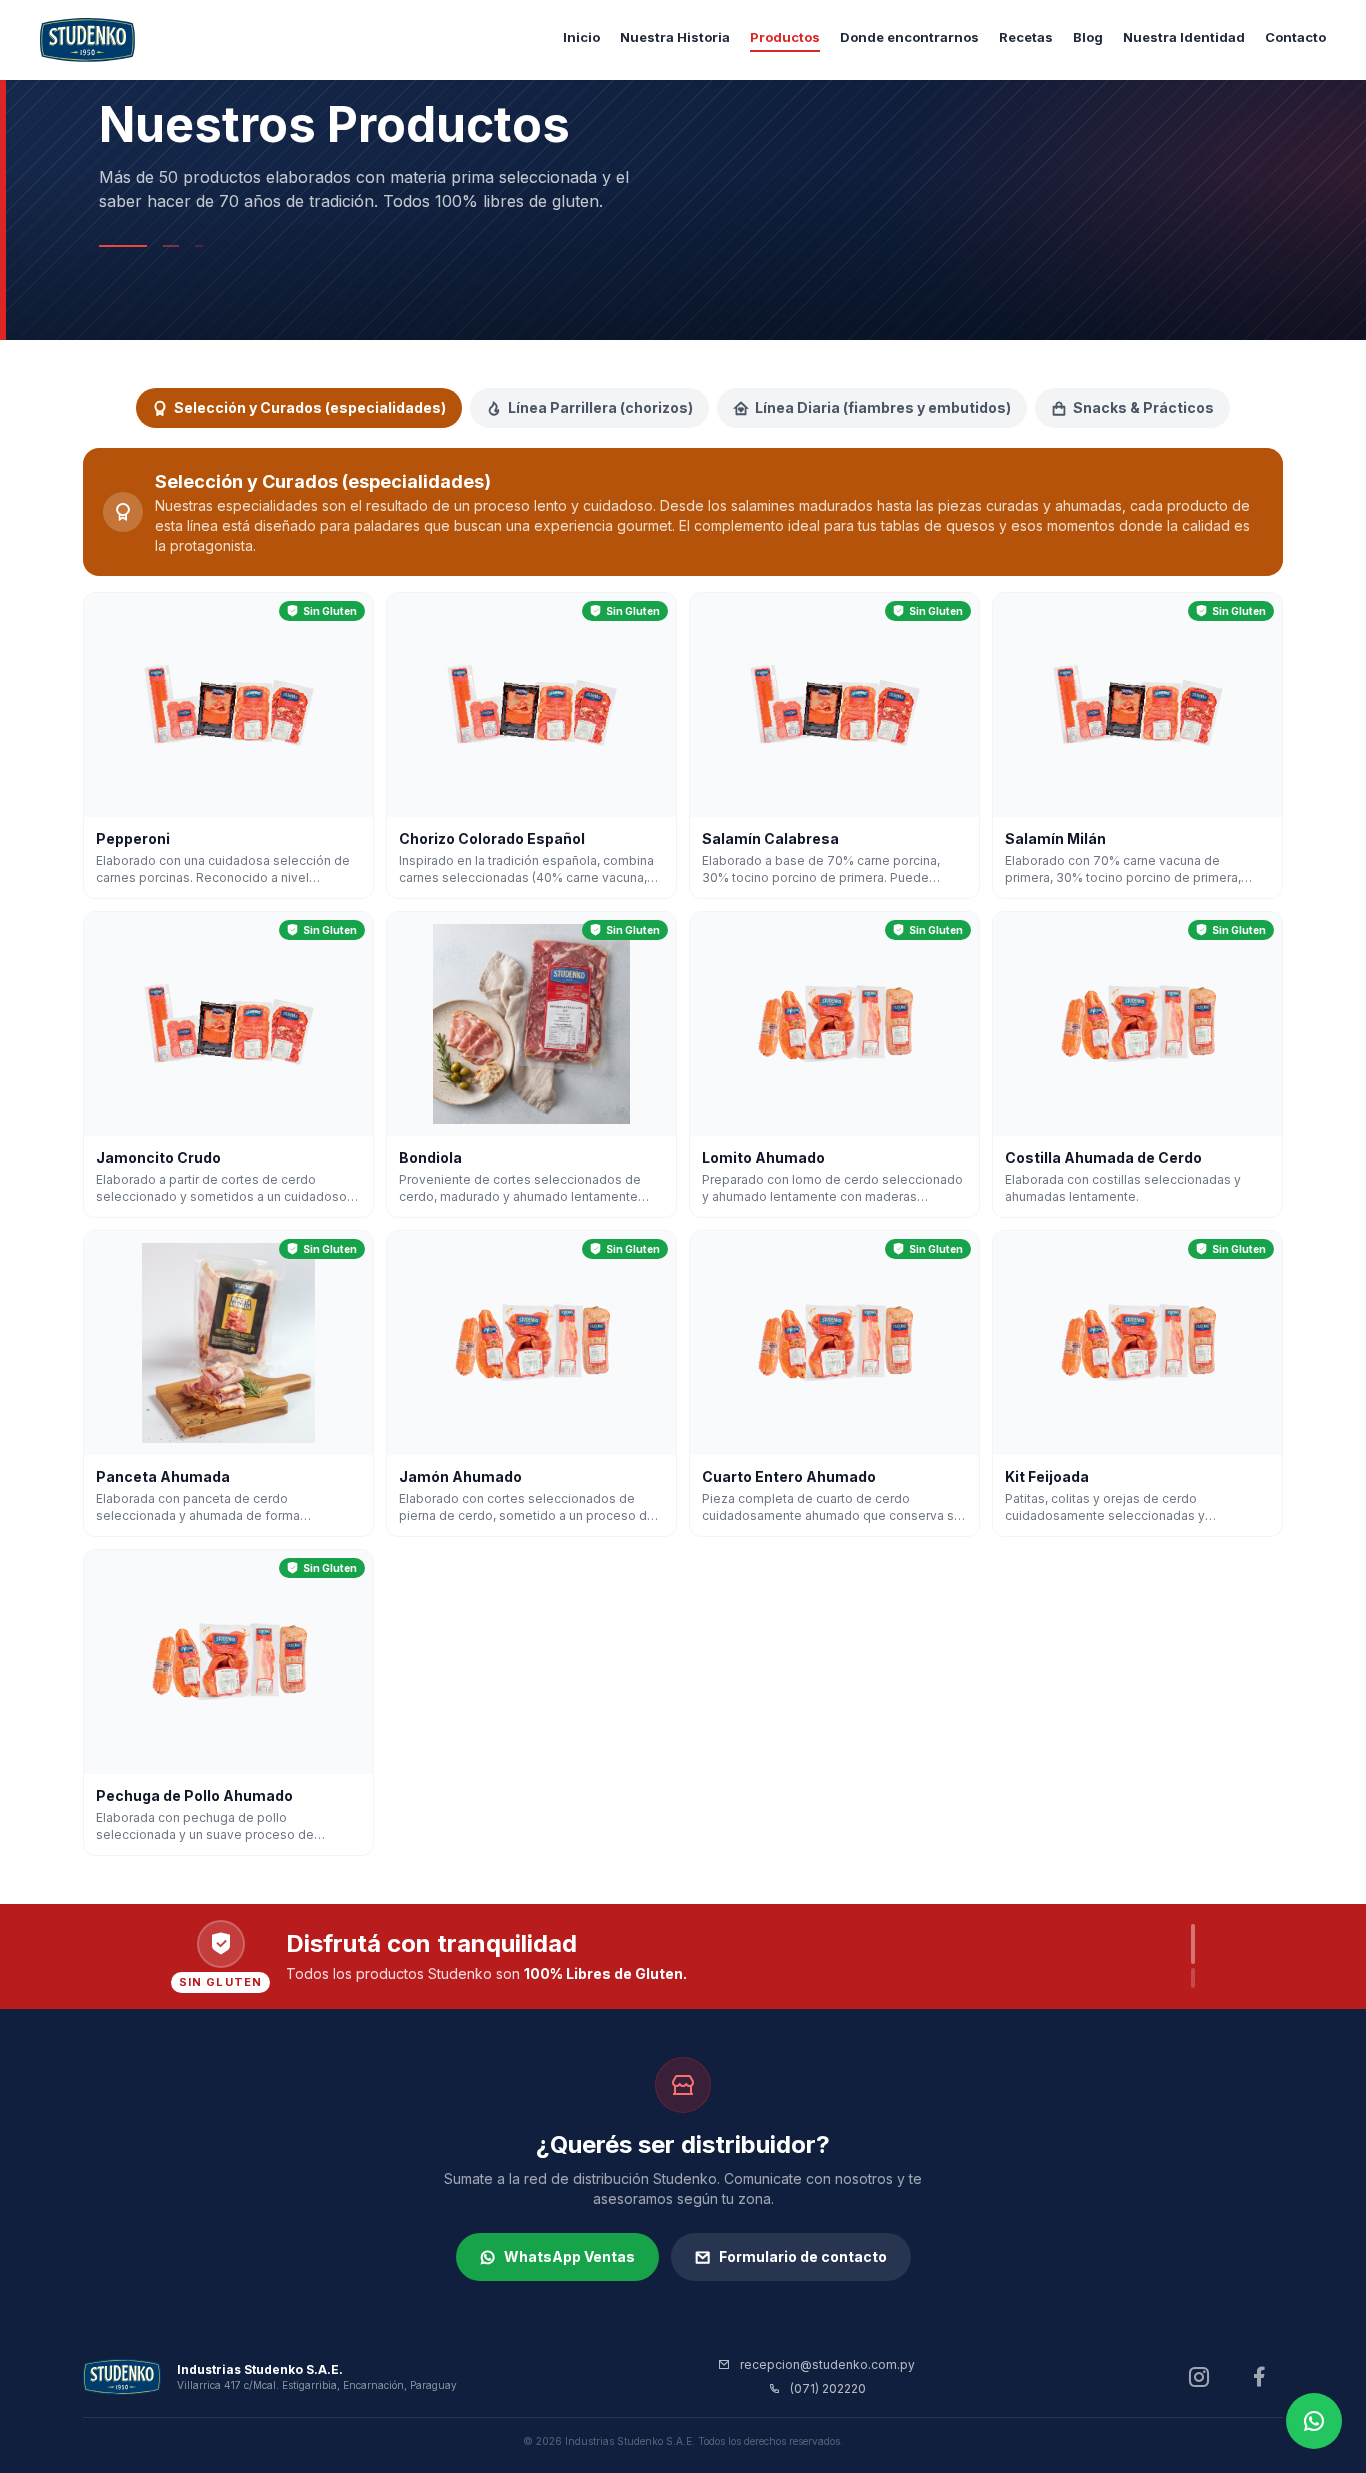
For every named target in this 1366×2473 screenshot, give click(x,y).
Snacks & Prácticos (1143, 407)
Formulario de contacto (803, 2256)
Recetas (1026, 37)
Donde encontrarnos (909, 37)
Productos (785, 37)
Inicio (581, 37)
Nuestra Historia (675, 37)
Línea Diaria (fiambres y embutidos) (883, 407)
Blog (1088, 37)
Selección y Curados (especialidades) (310, 407)
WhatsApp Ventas (569, 2256)
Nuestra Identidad (1184, 37)
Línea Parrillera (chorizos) (600, 407)
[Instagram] (1199, 2377)
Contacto (1295, 37)
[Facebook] (1259, 2377)
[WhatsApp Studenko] (1314, 2421)
